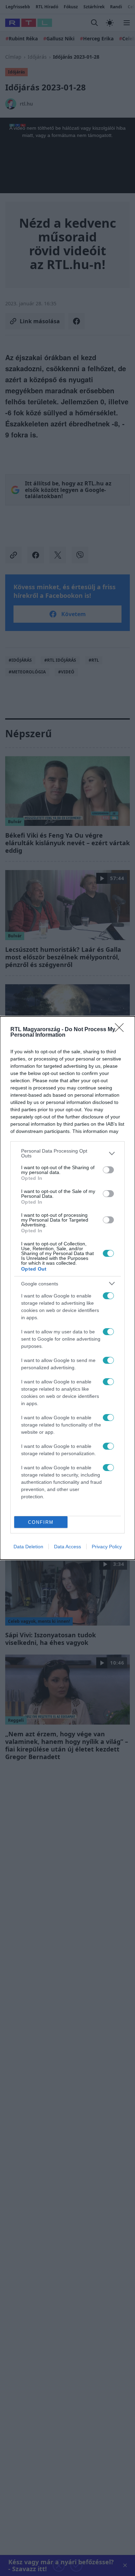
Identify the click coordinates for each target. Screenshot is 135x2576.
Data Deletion (28, 1547)
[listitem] (67, 1153)
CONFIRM (41, 1522)
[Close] (121, 1030)
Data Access (67, 1547)
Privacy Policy (107, 1547)
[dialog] (67, 1288)
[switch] (108, 1170)
